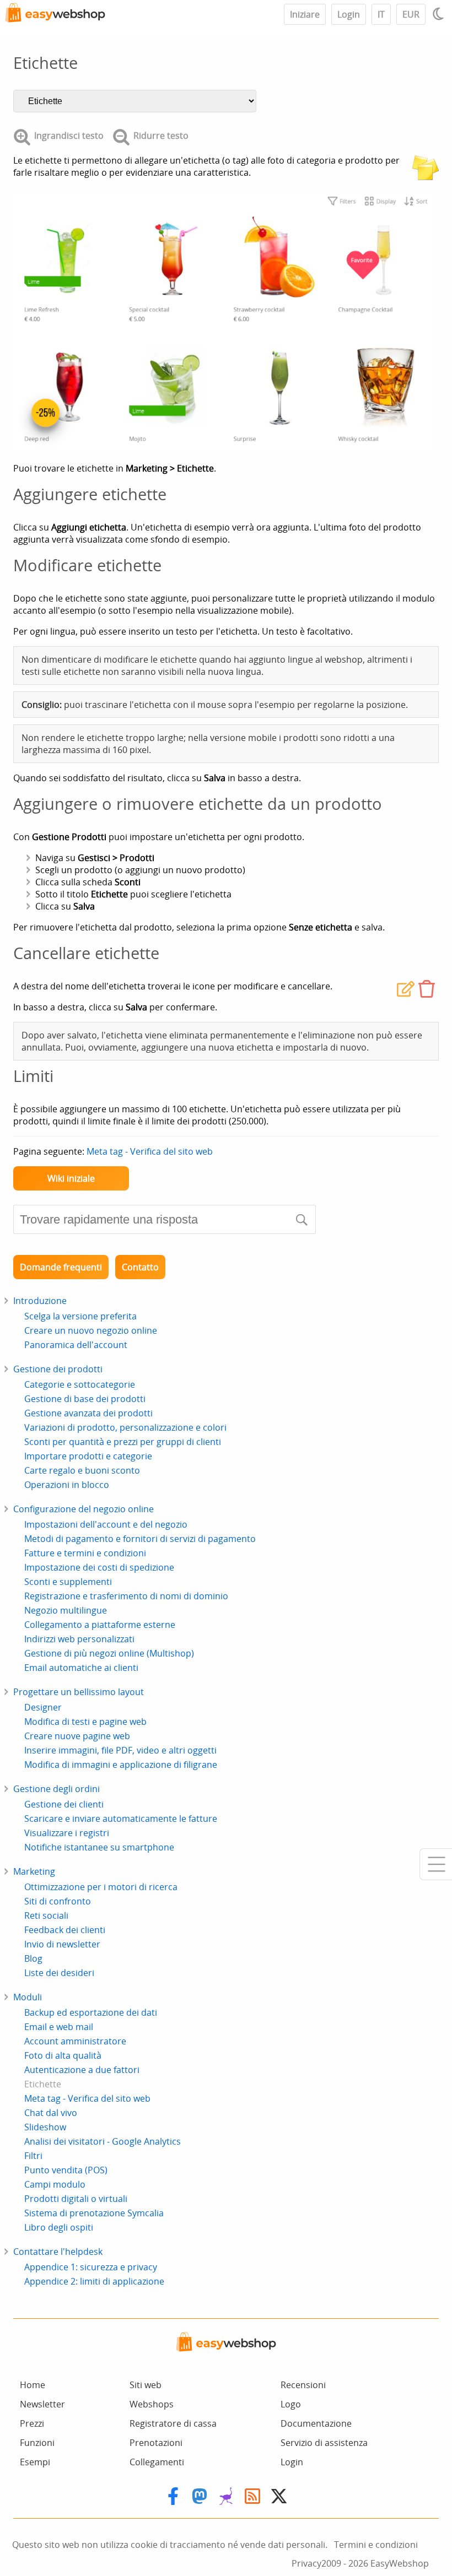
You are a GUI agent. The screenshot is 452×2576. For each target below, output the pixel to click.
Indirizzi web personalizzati (79, 1639)
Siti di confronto (58, 1901)
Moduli (28, 1997)
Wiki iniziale (71, 1178)
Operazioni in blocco (67, 1485)
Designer (43, 1707)
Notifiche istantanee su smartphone (99, 1847)
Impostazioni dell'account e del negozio (106, 1524)
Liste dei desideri (59, 1973)
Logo (291, 2404)
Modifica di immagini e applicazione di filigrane (121, 1765)
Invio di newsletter (62, 1944)
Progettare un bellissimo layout (79, 1692)
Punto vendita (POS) (66, 2170)
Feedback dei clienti (65, 1930)
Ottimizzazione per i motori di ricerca (101, 1887)
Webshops (152, 2404)
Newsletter (42, 2404)
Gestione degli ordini (57, 1789)
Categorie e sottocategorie (80, 1384)
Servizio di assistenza (324, 2443)
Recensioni (303, 2385)
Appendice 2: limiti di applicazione (94, 2281)
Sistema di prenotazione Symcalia (94, 2213)
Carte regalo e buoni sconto (82, 1470)
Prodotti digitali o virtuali (76, 2199)
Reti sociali (46, 1915)
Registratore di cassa (173, 2423)
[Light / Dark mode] (440, 14)
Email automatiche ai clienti (81, 1668)
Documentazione (316, 2423)
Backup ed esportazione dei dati (91, 2012)
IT (381, 14)
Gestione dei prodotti (58, 1369)
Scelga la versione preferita (80, 1316)
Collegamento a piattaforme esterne (100, 1625)
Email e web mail (59, 2027)
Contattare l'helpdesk (58, 2252)
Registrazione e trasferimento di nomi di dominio (126, 1596)
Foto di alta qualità (63, 2055)
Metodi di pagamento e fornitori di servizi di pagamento (140, 1539)
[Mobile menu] (436, 1864)
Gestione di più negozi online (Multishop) (109, 1653)
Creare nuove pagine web (77, 1736)
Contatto (140, 1267)
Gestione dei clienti (64, 1804)
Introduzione (40, 1301)
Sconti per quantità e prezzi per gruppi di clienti (123, 1442)
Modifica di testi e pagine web (85, 1722)
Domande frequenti (61, 1267)
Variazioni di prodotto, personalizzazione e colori (125, 1427)
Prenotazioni (156, 2443)
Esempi (35, 2462)
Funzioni (37, 2443)
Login (349, 14)
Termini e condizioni (376, 2545)
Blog (33, 1958)
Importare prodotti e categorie (88, 1456)
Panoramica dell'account (76, 1345)
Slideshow (45, 2127)
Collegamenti (157, 2462)
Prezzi (32, 2423)
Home (33, 2385)
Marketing (34, 1871)
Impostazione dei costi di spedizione (99, 1567)
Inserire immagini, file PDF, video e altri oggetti (120, 1750)
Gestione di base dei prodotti (85, 1399)
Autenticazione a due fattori (82, 2070)
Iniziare (305, 14)
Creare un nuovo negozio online (91, 1330)
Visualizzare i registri (67, 1833)
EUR (411, 14)
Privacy (306, 2563)
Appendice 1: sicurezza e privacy (91, 2267)
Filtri (33, 2156)
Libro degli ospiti (59, 2227)
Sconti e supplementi (68, 1582)
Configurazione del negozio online (84, 1509)
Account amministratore (75, 2041)
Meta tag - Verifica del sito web (150, 1151)
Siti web (146, 2385)
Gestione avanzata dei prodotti (88, 1413)
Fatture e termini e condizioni (85, 1553)
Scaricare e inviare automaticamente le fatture (121, 1819)
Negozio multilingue (66, 1610)
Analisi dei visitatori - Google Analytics (103, 2141)
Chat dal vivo (51, 2113)
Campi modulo (55, 2184)
